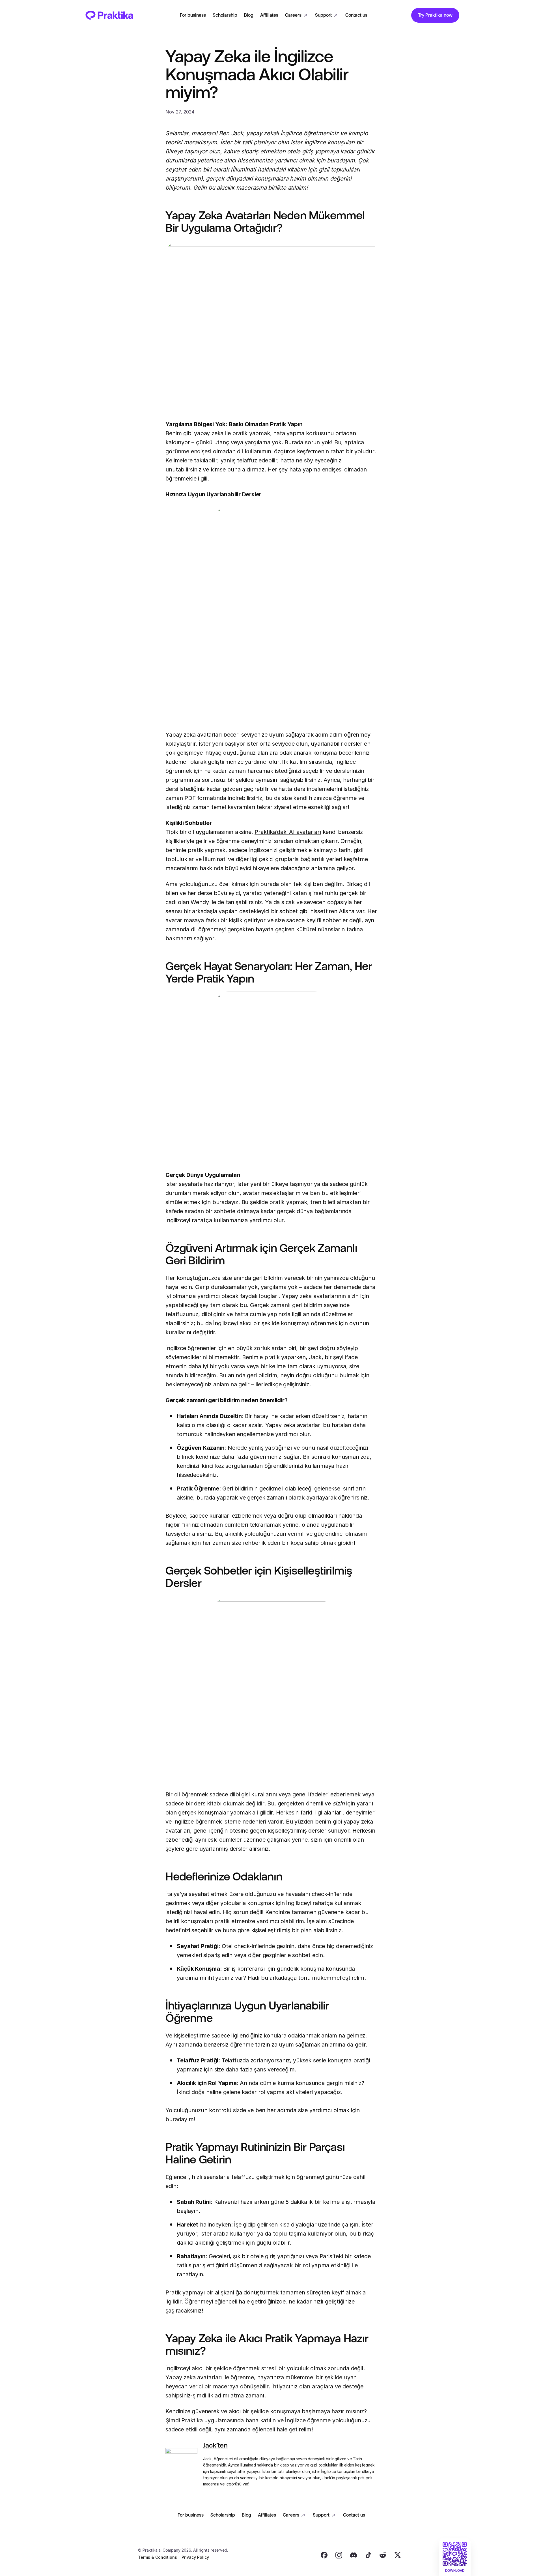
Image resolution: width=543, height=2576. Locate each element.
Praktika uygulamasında (212, 2420)
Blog (249, 15)
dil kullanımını (255, 451)
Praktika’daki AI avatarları (288, 832)
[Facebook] (324, 2555)
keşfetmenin (313, 451)
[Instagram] (339, 2555)
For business (193, 15)
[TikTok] (368, 2555)
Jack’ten (215, 2445)
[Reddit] (383, 2555)
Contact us (356, 15)
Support (323, 15)
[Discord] (354, 2555)
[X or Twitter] (398, 2555)
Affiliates (269, 15)
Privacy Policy (195, 2557)
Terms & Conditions (158, 2557)
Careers (293, 15)
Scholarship (225, 15)
